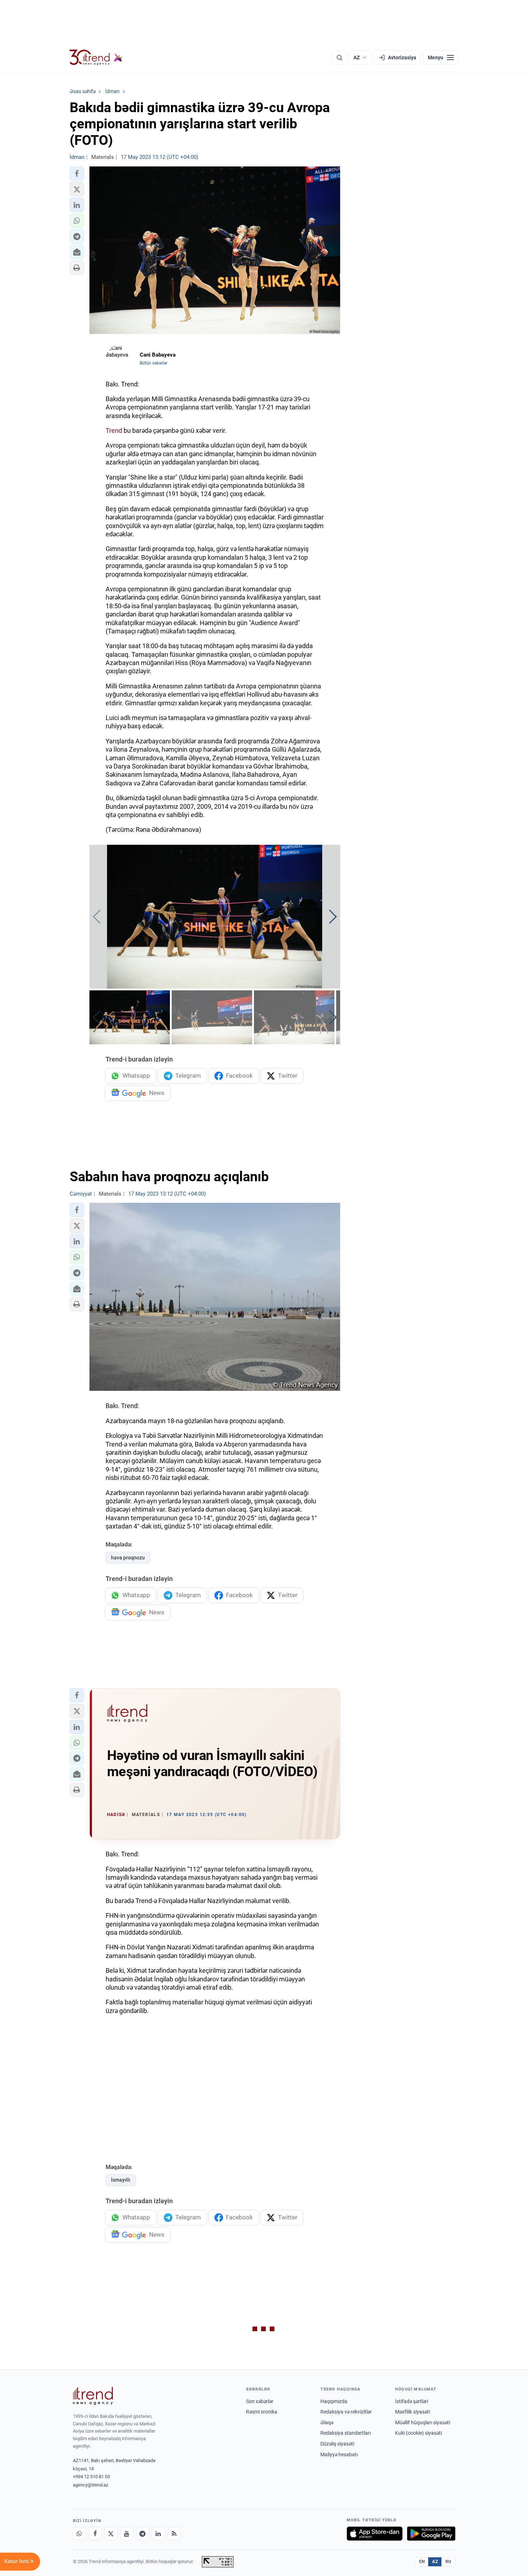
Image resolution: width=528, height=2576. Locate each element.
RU (448, 2562)
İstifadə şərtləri (412, 2401)
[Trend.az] (96, 58)
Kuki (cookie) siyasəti (418, 2433)
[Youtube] (127, 2534)
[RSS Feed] (174, 2534)
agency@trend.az (91, 2485)
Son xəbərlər (260, 2401)
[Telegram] (143, 2534)
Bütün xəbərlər (154, 363)
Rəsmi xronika (262, 2412)
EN (422, 2562)
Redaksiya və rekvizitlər (346, 2412)
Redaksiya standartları (346, 2433)
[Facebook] (95, 2534)
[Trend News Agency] (93, 2396)
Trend (114, 430)
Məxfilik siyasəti (413, 2412)
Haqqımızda (334, 2401)
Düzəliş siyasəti (337, 2444)
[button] (77, 174)
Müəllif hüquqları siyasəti (423, 2423)
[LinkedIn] (158, 2534)
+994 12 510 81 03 (91, 2477)
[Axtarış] (339, 58)
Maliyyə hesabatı (339, 2454)
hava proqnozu (128, 1558)
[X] (111, 2534)
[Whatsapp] (79, 2534)
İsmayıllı (121, 2180)
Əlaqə (327, 2423)
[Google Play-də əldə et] (431, 2534)
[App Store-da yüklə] (375, 2534)
